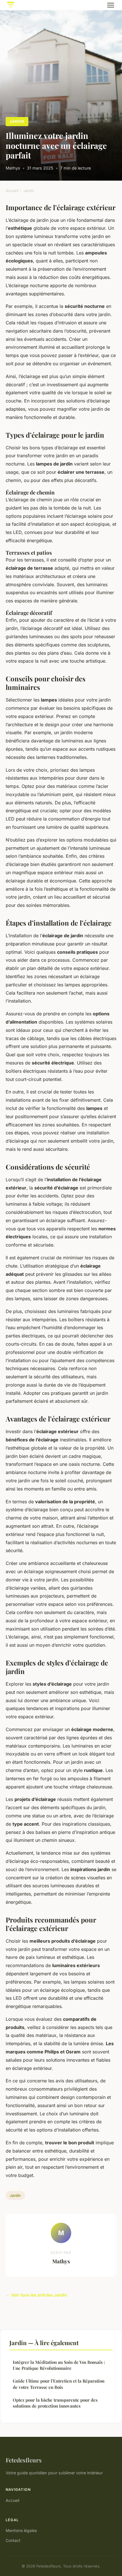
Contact (13, 2540)
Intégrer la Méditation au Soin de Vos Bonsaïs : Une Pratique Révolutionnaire (59, 2365)
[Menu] (111, 5)
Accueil (12, 191)
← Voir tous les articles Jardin (36, 2295)
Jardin (17, 121)
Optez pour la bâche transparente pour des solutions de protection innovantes (55, 2403)
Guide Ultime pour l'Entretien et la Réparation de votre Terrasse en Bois (59, 2384)
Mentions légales (21, 2530)
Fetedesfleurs (24, 2460)
